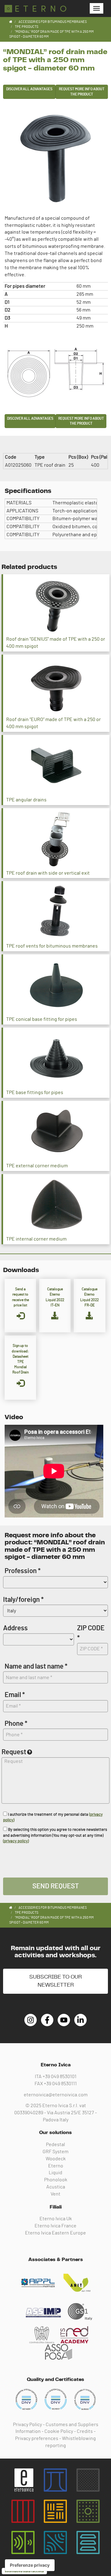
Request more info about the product (82, 92)
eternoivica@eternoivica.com (56, 2095)
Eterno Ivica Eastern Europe (55, 2233)
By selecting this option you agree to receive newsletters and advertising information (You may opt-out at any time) (55, 1835)
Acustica (56, 2187)
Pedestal (55, 2145)
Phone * (16, 1724)
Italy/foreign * (23, 1600)
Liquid (55, 2173)
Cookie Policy (59, 2431)
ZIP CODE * (91, 1633)
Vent (55, 2194)
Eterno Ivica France (55, 2226)
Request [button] (14, 1752)
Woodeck (56, 2159)
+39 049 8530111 (60, 2084)
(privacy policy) (16, 1841)
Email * (15, 1695)
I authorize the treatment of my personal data (53, 1818)
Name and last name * (36, 1666)
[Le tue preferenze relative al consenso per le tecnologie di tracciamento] (30, 2565)
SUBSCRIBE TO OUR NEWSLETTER (55, 1981)
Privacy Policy (27, 2425)
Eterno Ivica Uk (56, 2219)
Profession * (23, 1571)
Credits (85, 2431)
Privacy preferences (37, 2438)
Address (15, 1628)
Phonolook (56, 2180)
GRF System (55, 2152)
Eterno (56, 2166)
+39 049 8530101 (60, 2077)
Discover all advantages (29, 89)
